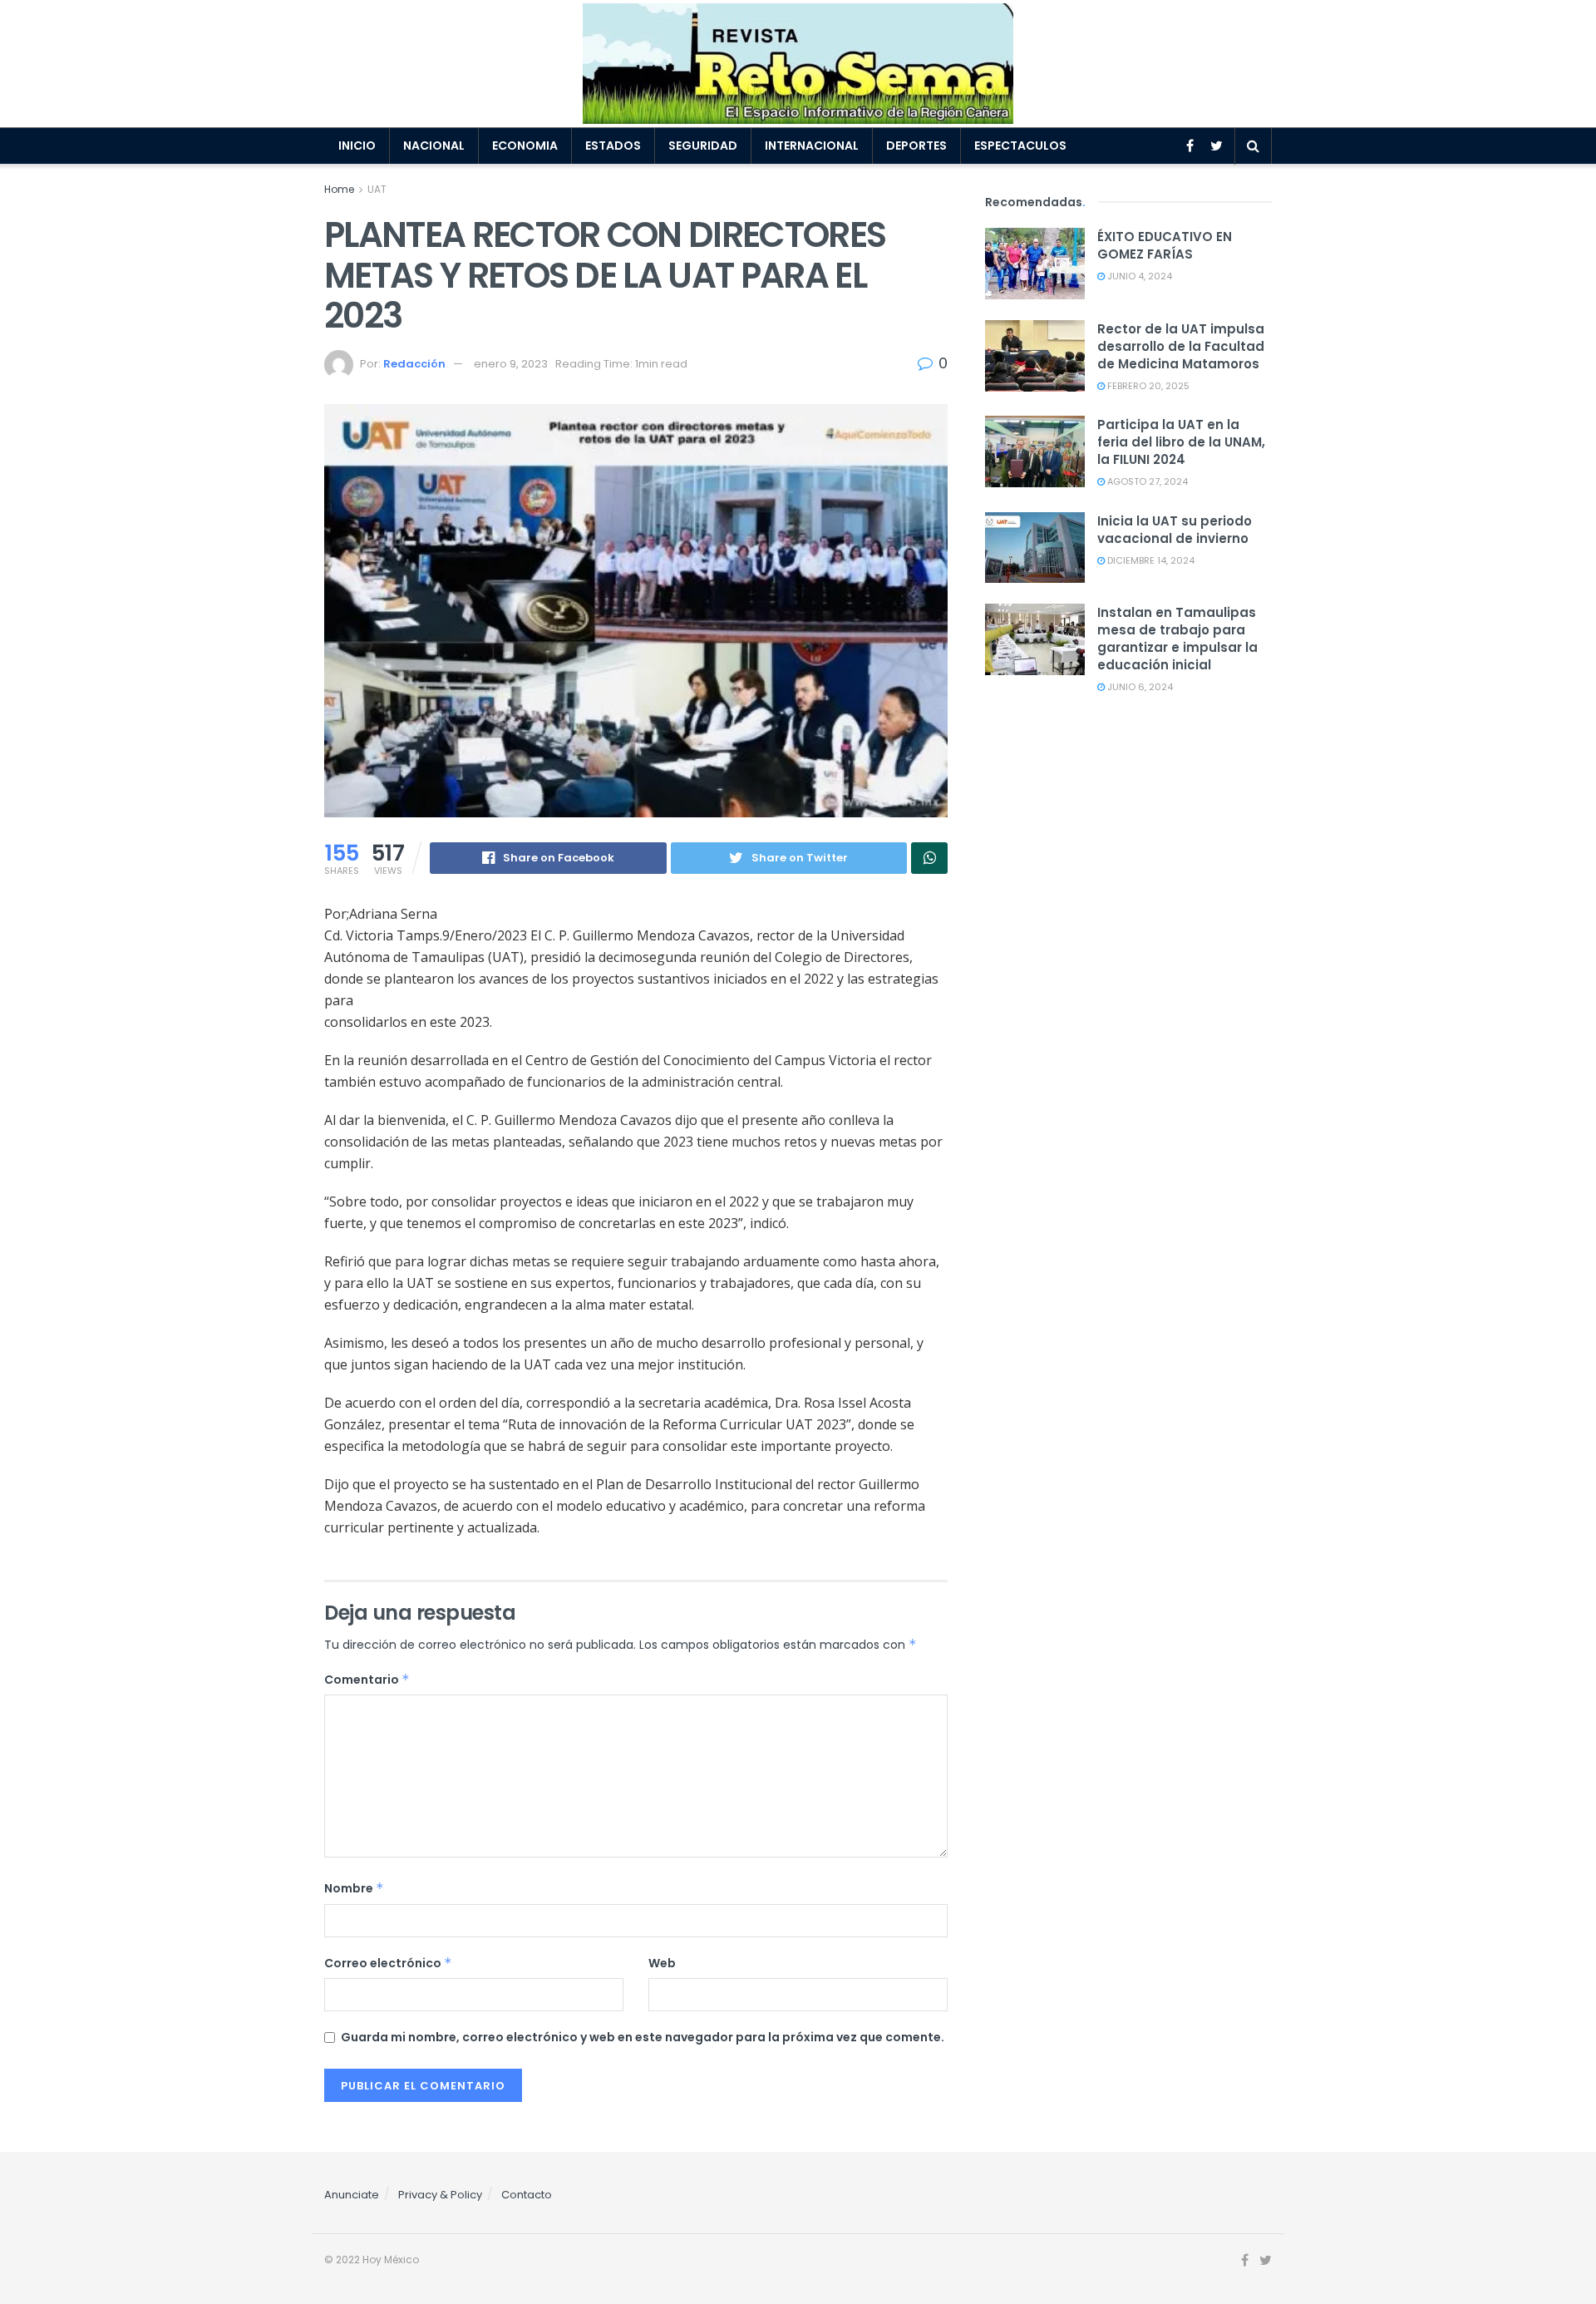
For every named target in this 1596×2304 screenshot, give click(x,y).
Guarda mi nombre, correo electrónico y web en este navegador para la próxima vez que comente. (643, 2037)
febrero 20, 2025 (1147, 386)
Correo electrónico (388, 1963)
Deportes (916, 146)
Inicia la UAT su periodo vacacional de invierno (1175, 530)
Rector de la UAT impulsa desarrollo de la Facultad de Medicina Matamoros (1181, 346)
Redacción (414, 364)
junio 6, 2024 (1139, 687)
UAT (377, 189)
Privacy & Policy (440, 2195)
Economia (525, 146)
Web (662, 1963)
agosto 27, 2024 (1146, 481)
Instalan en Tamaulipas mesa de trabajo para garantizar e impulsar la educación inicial (1177, 639)
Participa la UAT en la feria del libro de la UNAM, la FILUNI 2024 (1181, 442)
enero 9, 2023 (511, 364)
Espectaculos (1020, 146)
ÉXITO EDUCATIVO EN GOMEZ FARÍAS (1165, 245)
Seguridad (703, 146)
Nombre (354, 1888)
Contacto (527, 2195)
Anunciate (352, 2195)
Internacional (812, 146)
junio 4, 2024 (1138, 276)
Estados (613, 146)
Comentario (367, 1680)
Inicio (357, 146)
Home (339, 189)
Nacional (434, 146)
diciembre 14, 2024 (1150, 560)
